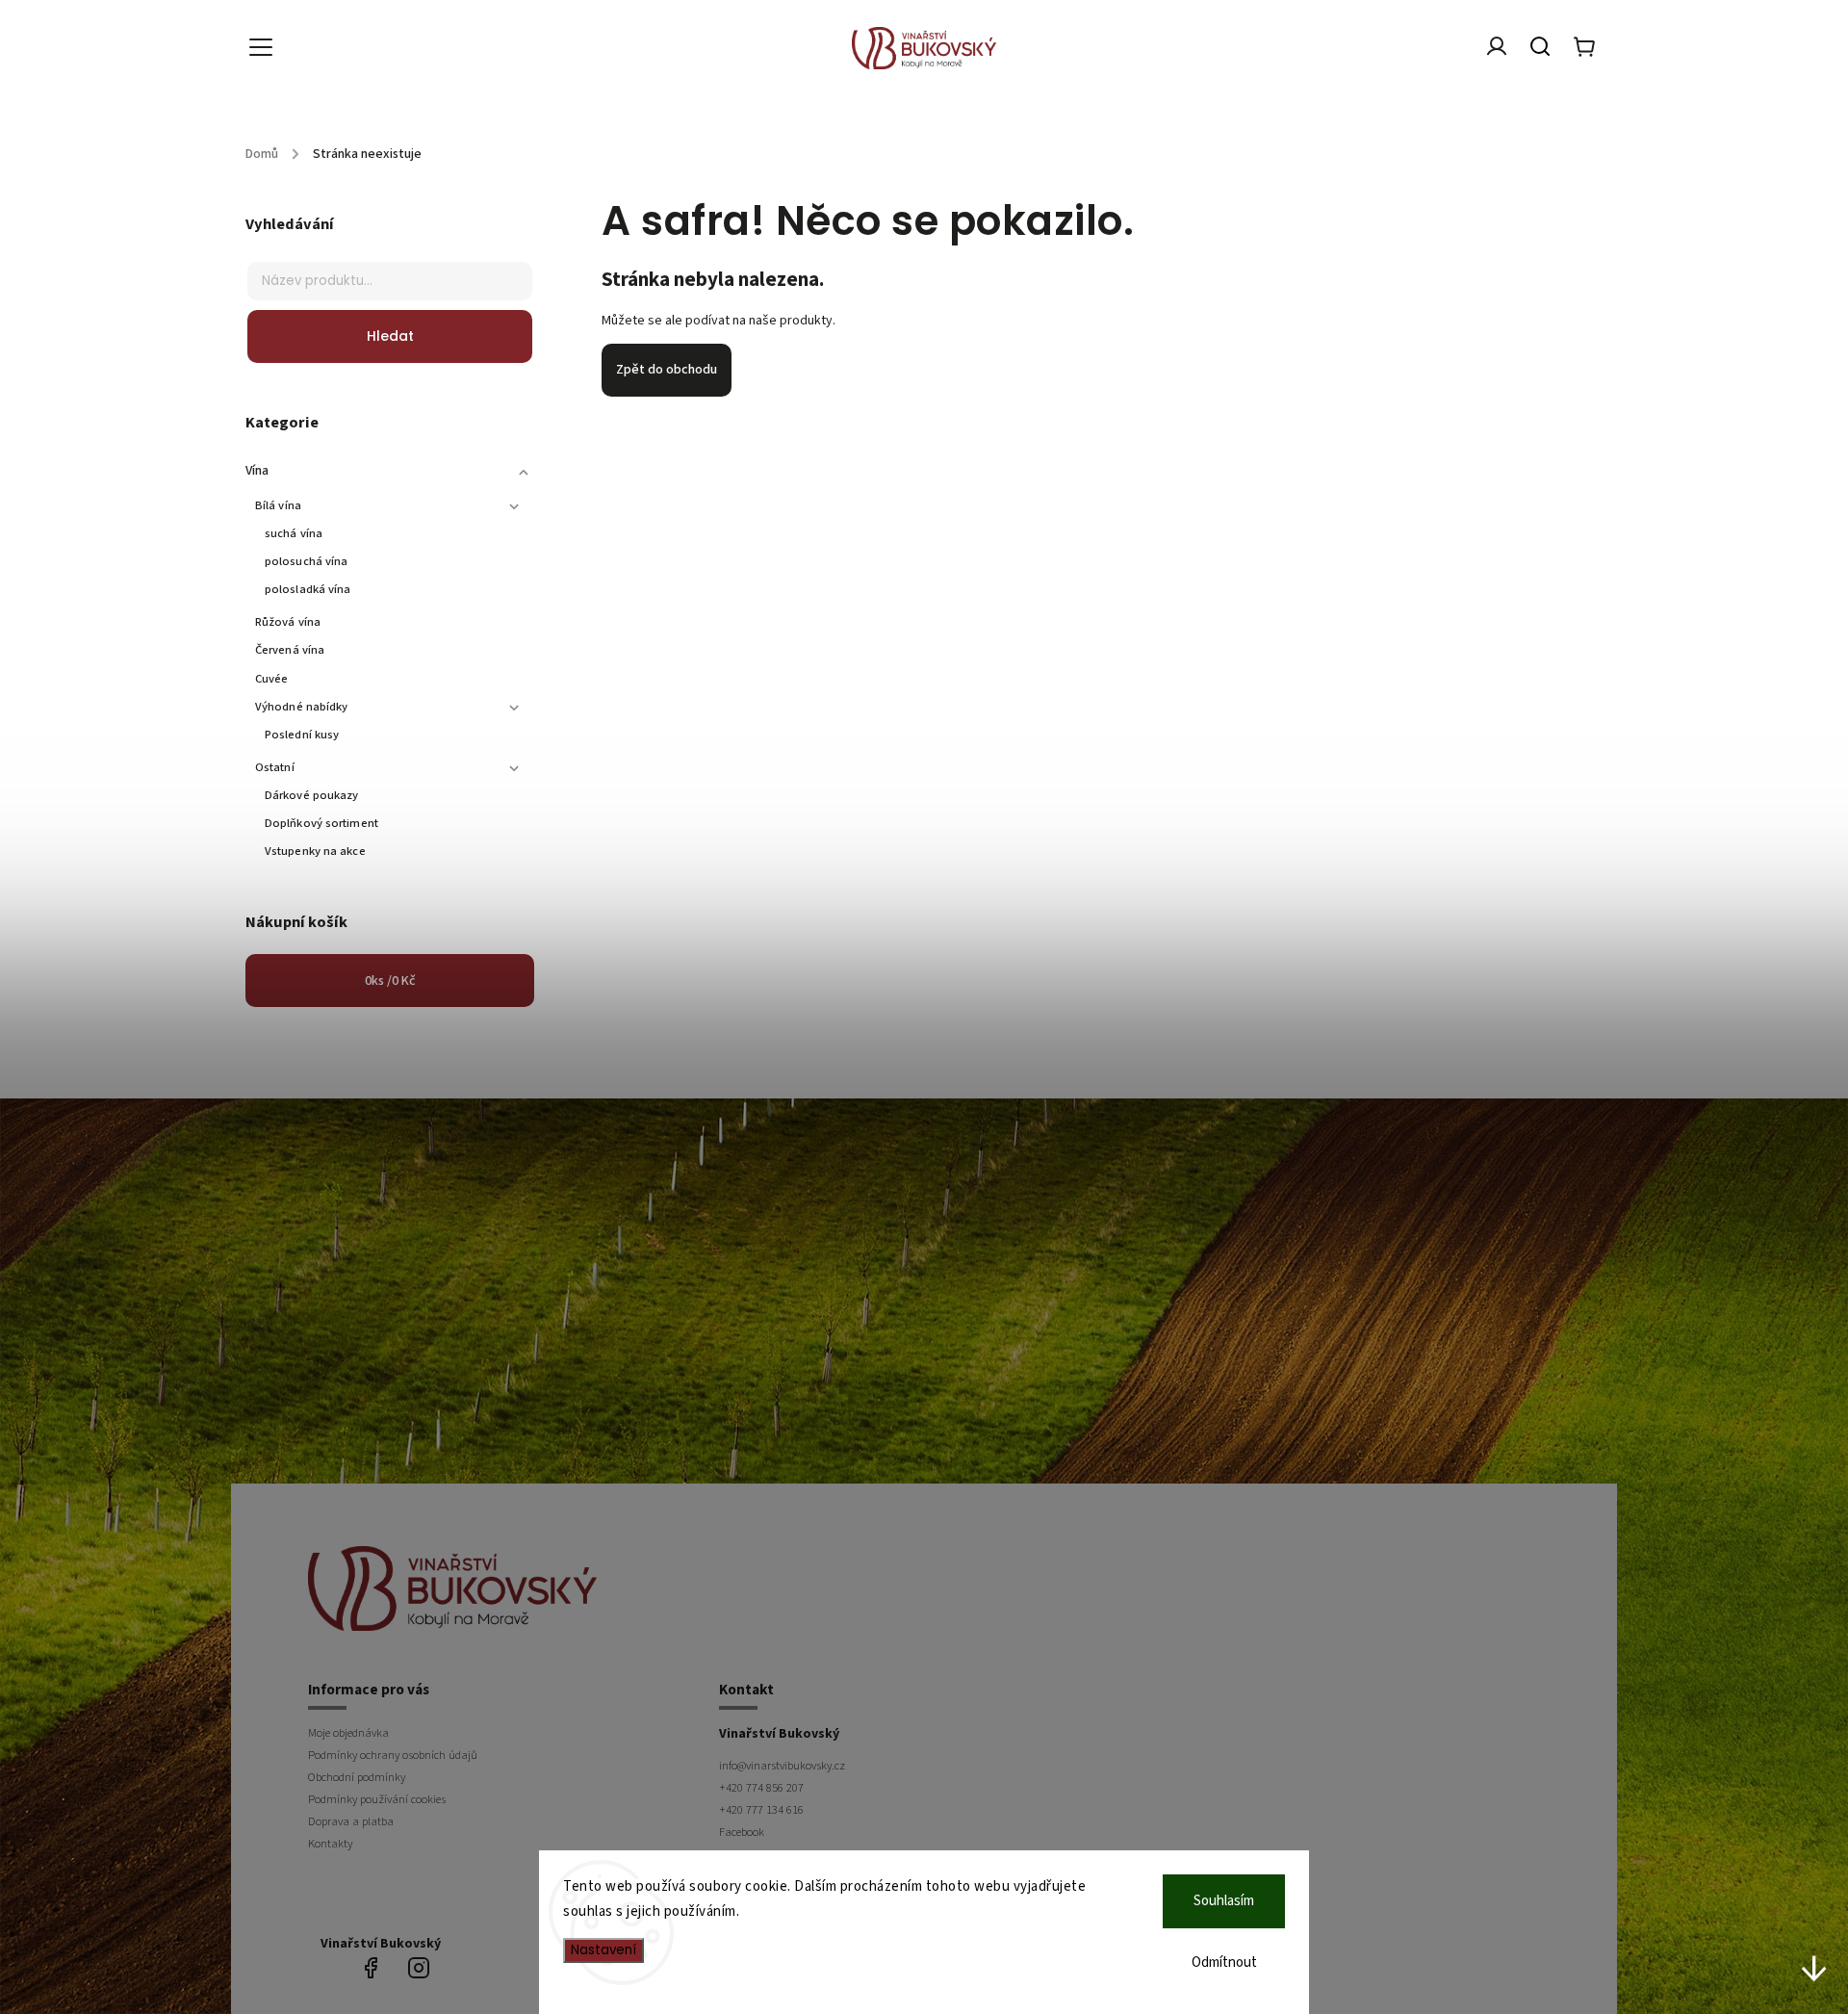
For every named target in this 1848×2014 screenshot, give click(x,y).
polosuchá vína (306, 561)
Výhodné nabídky (302, 707)
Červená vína (290, 650)
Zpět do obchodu (667, 370)
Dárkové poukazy (312, 795)
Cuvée (272, 679)
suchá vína (294, 533)
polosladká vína (308, 589)
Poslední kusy (302, 735)
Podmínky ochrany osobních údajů (393, 1755)
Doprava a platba (351, 1821)
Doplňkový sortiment (321, 823)
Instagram (419, 1968)
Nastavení (603, 1950)
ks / (390, 981)
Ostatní (275, 767)
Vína (257, 471)
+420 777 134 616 (761, 1810)
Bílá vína (278, 505)
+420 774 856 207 (761, 1788)
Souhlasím (1224, 1901)
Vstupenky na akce (315, 851)
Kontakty (330, 1844)
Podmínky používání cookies (377, 1799)
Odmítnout (1224, 1962)
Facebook (742, 1832)
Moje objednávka (348, 1733)
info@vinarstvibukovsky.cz (782, 1766)
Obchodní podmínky (357, 1777)
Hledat (390, 336)
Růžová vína (288, 622)
